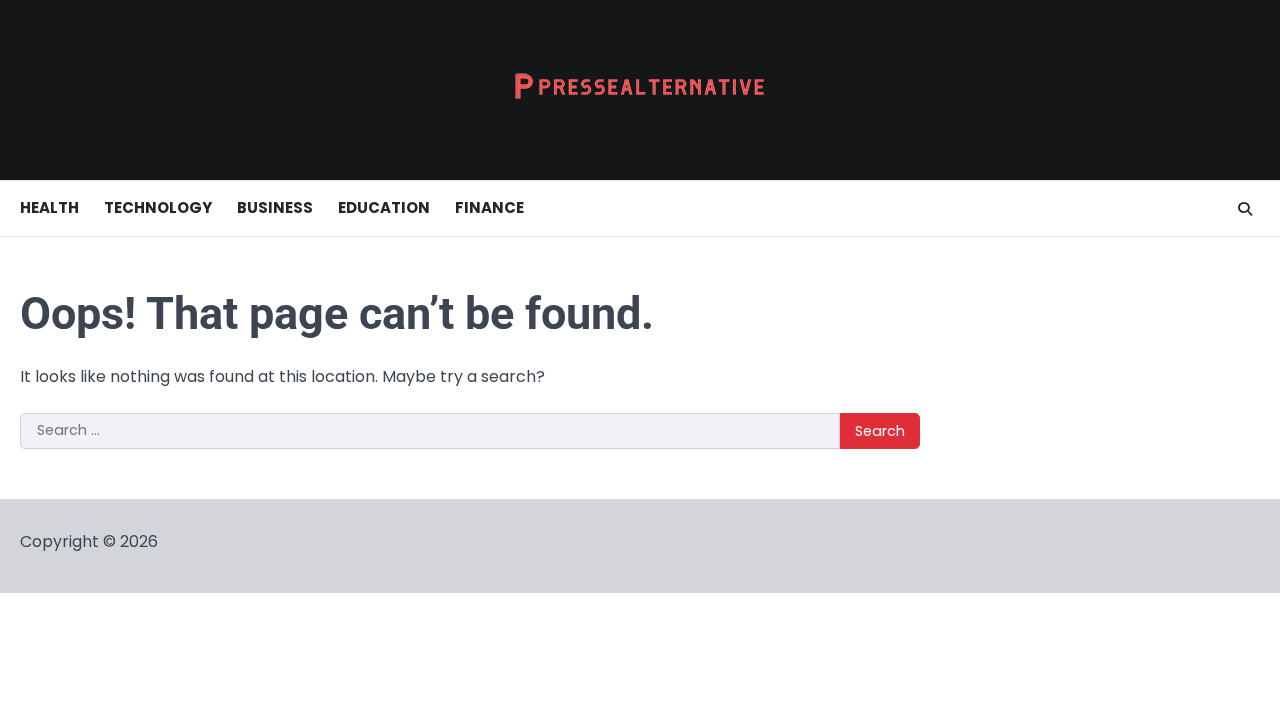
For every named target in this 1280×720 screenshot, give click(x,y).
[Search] (1245, 209)
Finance (489, 207)
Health (49, 207)
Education (384, 207)
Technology (158, 207)
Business (275, 207)
